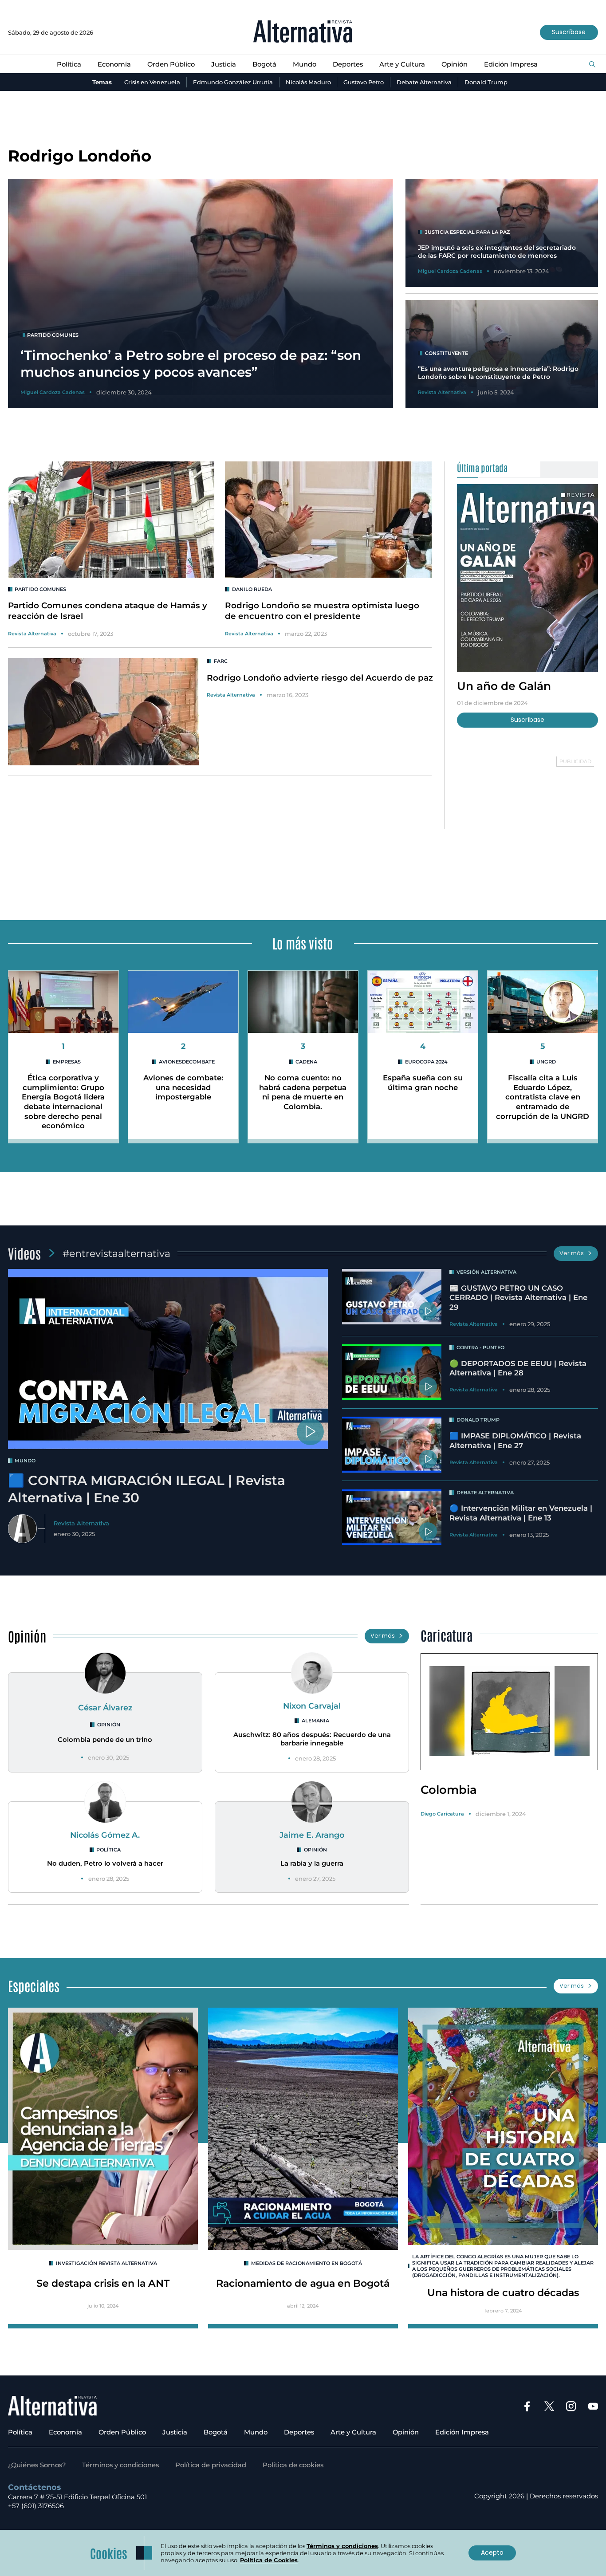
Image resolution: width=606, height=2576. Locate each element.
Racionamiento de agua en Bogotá (303, 2283)
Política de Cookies (269, 2560)
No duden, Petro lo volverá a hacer (105, 1863)
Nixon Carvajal (312, 1706)
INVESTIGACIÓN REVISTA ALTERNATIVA (106, 2263)
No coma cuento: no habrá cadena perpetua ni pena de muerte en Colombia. (303, 1092)
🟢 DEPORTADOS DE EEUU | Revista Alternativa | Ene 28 (518, 1368)
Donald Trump (486, 82)
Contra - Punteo (480, 1347)
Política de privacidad (211, 2465)
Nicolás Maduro (308, 82)
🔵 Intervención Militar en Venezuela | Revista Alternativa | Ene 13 (521, 1513)
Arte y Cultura (402, 64)
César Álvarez (105, 1707)
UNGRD (546, 1062)
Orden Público (171, 64)
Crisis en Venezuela (152, 82)
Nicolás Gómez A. (105, 1835)
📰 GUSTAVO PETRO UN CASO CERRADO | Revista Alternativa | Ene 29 (518, 1298)
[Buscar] (592, 65)
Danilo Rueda (252, 589)
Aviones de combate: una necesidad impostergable (183, 1087)
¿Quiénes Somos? (37, 2465)
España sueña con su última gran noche (423, 1083)
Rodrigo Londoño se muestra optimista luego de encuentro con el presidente (322, 611)
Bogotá (264, 64)
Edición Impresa (511, 64)
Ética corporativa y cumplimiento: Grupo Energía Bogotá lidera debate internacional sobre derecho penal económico (63, 1102)
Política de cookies (293, 2465)
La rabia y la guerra (312, 1863)
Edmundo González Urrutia (233, 82)
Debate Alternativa (424, 82)
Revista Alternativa (32, 634)
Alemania (315, 1721)
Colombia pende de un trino (105, 1740)
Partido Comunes (40, 589)
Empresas (67, 1062)
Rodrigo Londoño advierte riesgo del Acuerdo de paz (320, 678)
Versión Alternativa (486, 1272)
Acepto (492, 2552)
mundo (25, 1461)
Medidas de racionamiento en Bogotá (307, 2263)
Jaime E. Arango (312, 1835)
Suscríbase (569, 32)
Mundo (305, 64)
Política (69, 64)
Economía (114, 64)
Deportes (348, 64)
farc (221, 661)
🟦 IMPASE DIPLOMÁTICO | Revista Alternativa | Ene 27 (515, 1441)
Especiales (34, 1985)
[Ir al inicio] (303, 32)
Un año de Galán (504, 685)
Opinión (454, 64)
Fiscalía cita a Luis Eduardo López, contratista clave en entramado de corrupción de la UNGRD (543, 1097)
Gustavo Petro (364, 82)
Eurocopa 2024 (426, 1062)
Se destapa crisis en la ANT (103, 2283)
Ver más (572, 1253)
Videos (24, 1253)
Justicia (224, 64)
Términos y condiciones (120, 2465)
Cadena (306, 1062)
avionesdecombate (187, 1062)
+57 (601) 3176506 (36, 2506)
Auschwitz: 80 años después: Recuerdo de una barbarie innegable (312, 1739)
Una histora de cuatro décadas (503, 2292)
